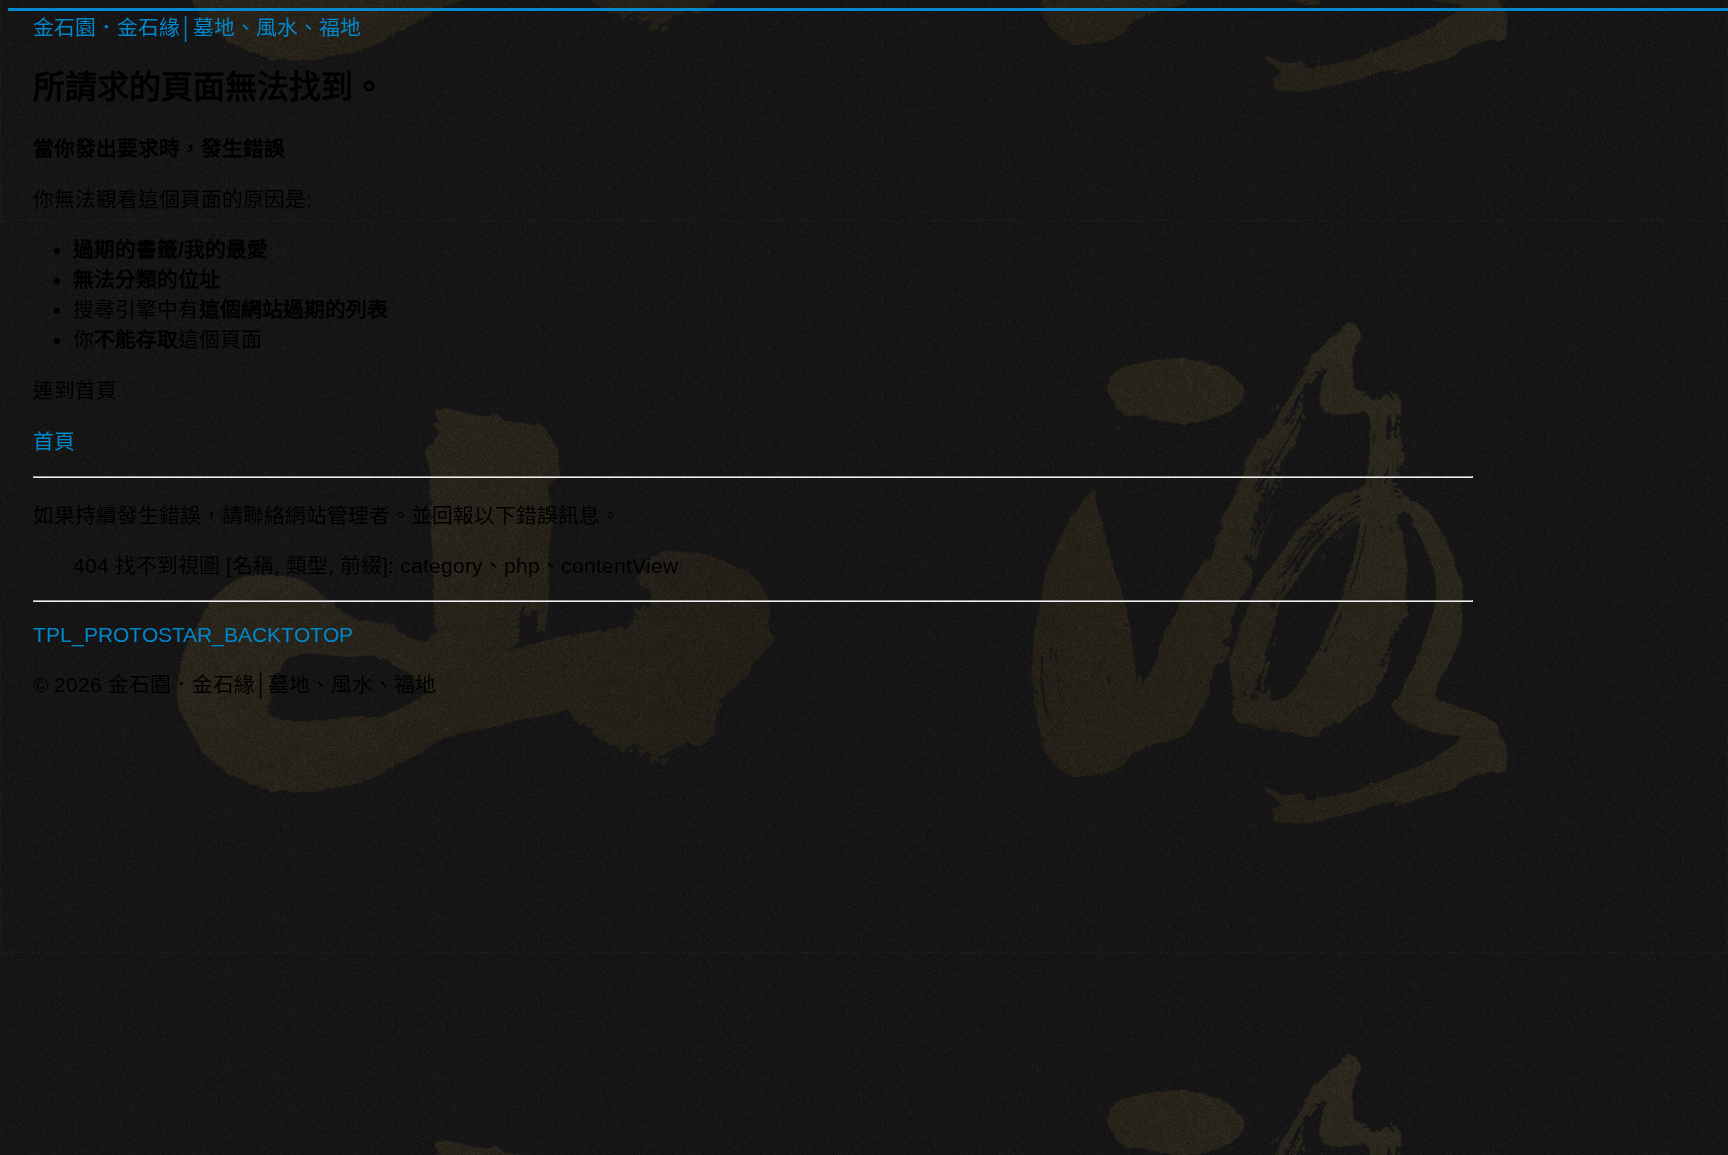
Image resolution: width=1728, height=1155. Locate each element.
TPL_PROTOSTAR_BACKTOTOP (193, 634)
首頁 (54, 441)
